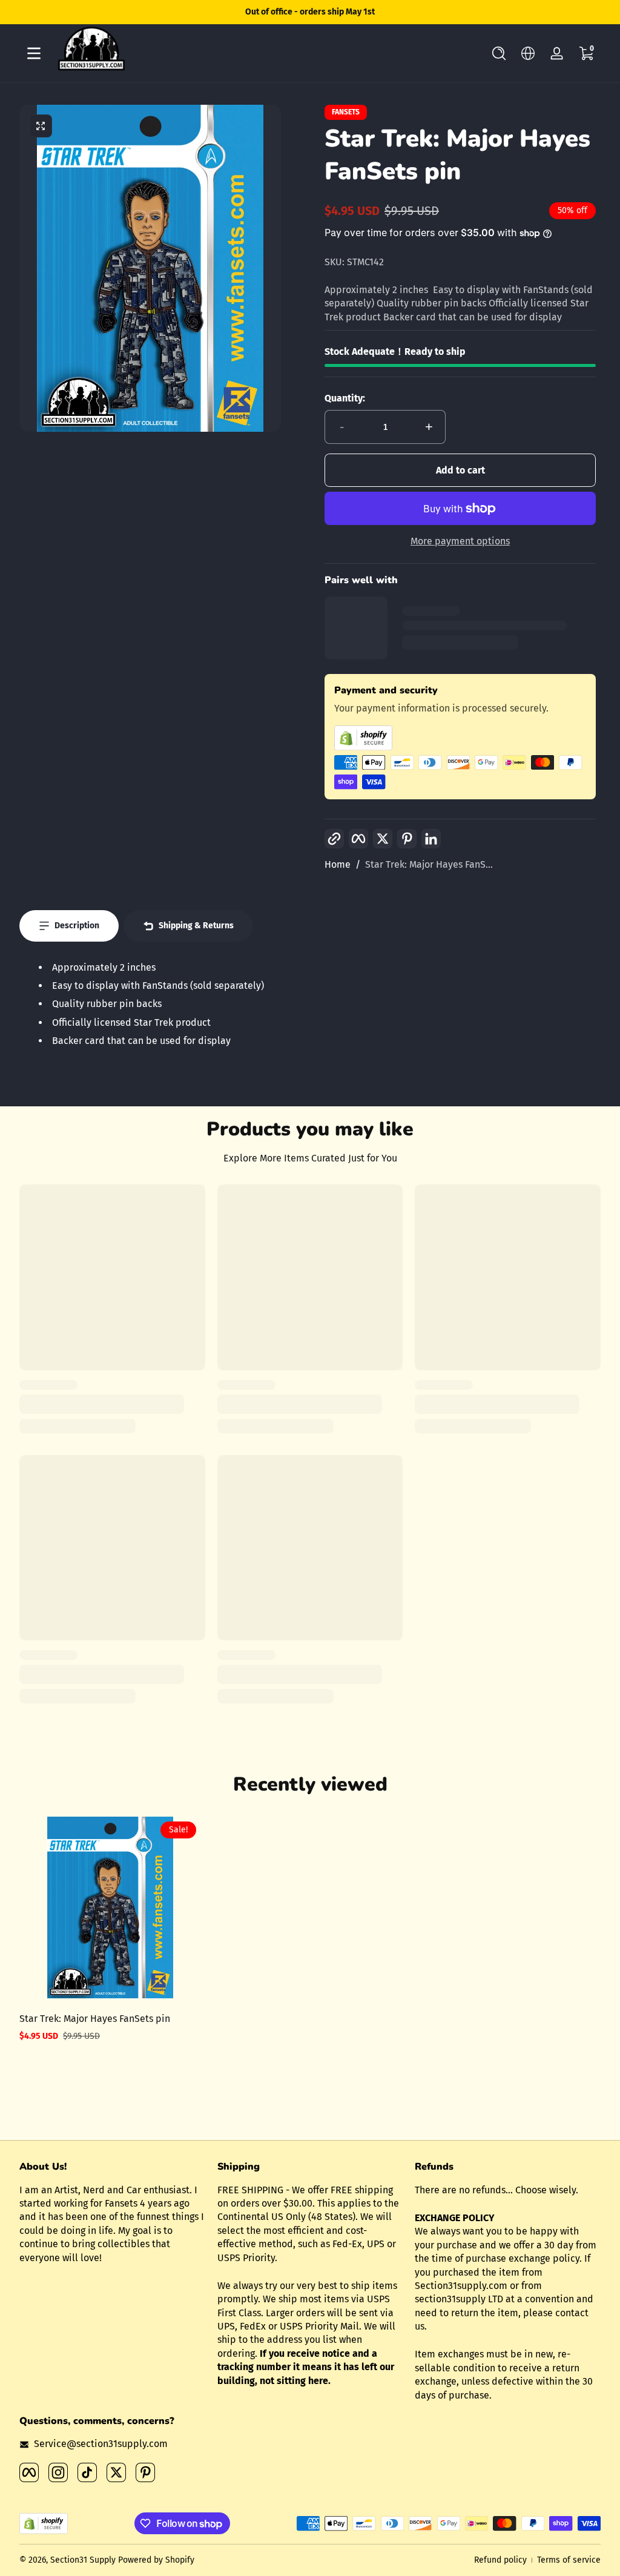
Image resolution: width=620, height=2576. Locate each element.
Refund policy (500, 2560)
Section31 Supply (83, 2560)
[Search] (499, 53)
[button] (499, 53)
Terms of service (569, 2560)
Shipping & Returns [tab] (196, 926)
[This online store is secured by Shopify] (460, 738)
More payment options (460, 541)
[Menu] (34, 53)
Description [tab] (77, 926)
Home (338, 864)
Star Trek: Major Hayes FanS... (429, 864)
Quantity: (345, 398)
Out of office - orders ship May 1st (310, 12)
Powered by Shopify (156, 2560)
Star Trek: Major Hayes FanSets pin (95, 2019)
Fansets (346, 112)
